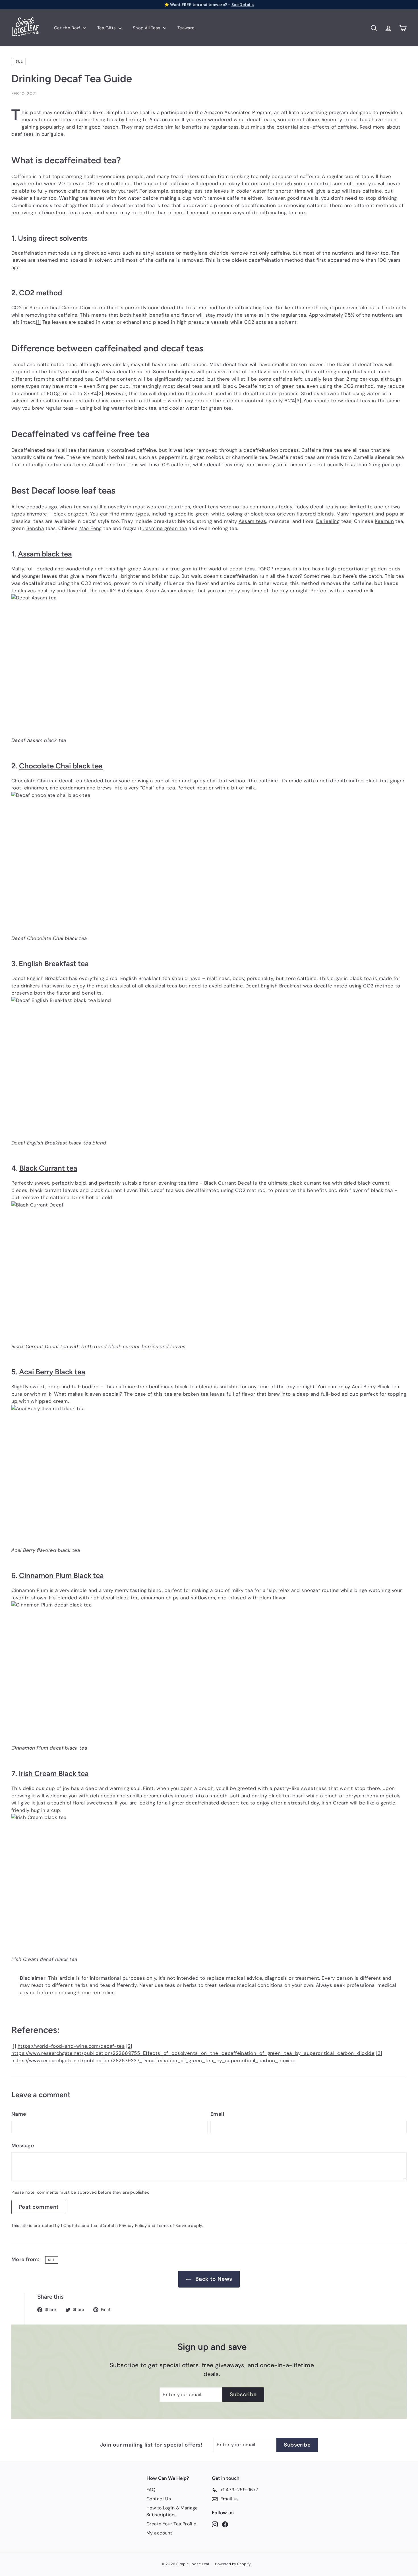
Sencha (35, 528)
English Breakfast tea (54, 963)
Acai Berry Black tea (52, 1372)
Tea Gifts (107, 28)
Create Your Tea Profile (171, 2524)
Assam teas (252, 521)
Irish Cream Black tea (54, 1773)
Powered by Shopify (233, 2564)
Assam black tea (45, 554)
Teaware (186, 28)
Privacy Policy (133, 2226)
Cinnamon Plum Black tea (61, 1575)
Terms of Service (173, 2226)
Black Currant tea (48, 1168)
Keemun (384, 521)
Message (23, 2146)
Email (217, 2114)
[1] (38, 322)
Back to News (214, 2279)
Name (19, 2114)
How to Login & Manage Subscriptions (172, 2511)
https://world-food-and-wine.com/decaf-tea (71, 2046)
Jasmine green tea (164, 528)
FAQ (151, 2490)
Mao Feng (91, 528)
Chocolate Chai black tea (61, 766)
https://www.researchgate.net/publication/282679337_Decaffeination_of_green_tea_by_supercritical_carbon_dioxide (154, 2061)
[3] (298, 401)
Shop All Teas (147, 28)
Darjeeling (328, 521)
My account (159, 2533)
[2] (100, 393)
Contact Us (159, 2499)
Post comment (39, 2207)
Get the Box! (68, 28)
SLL (19, 61)
